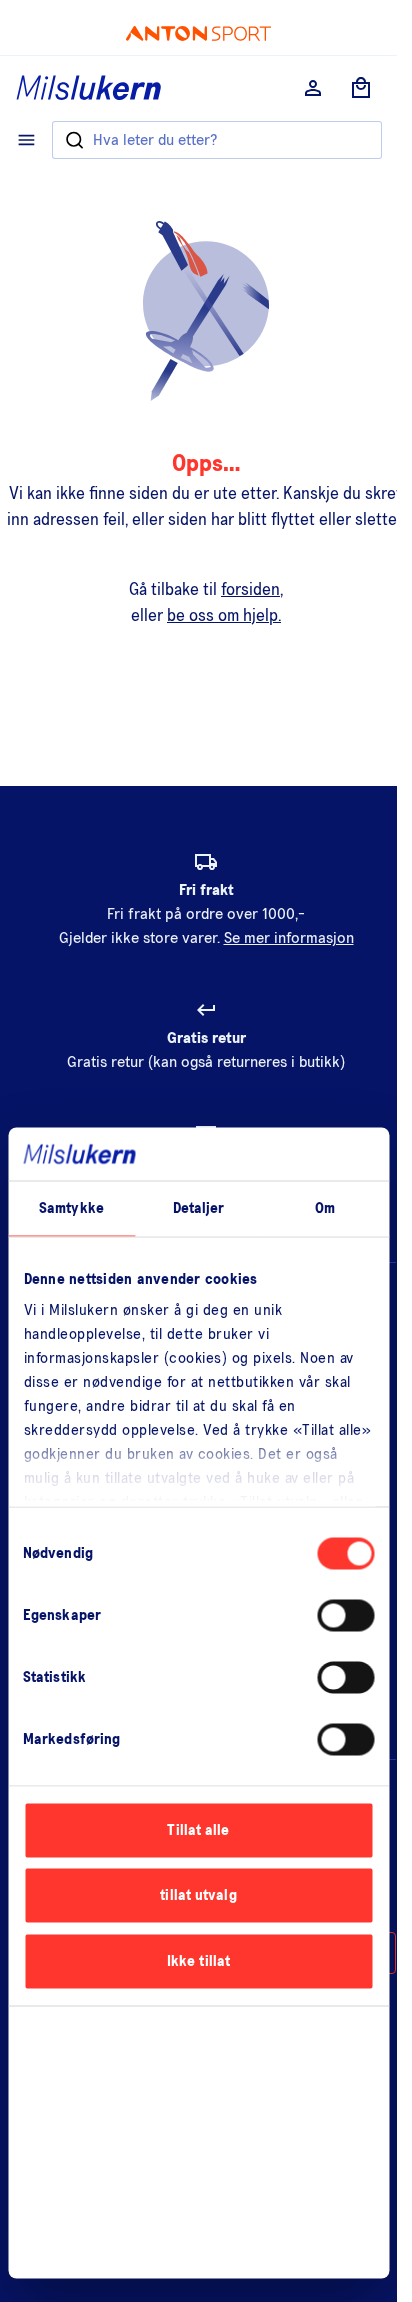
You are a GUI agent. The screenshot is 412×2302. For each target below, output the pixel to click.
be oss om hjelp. (224, 616)
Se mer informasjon (289, 938)
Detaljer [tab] (199, 1207)
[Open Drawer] (26, 140)
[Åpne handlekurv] (361, 88)
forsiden (250, 590)
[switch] (345, 1615)
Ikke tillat (198, 1960)
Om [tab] (325, 1207)
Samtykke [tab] (71, 1207)
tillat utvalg (198, 1895)
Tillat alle (198, 1829)
